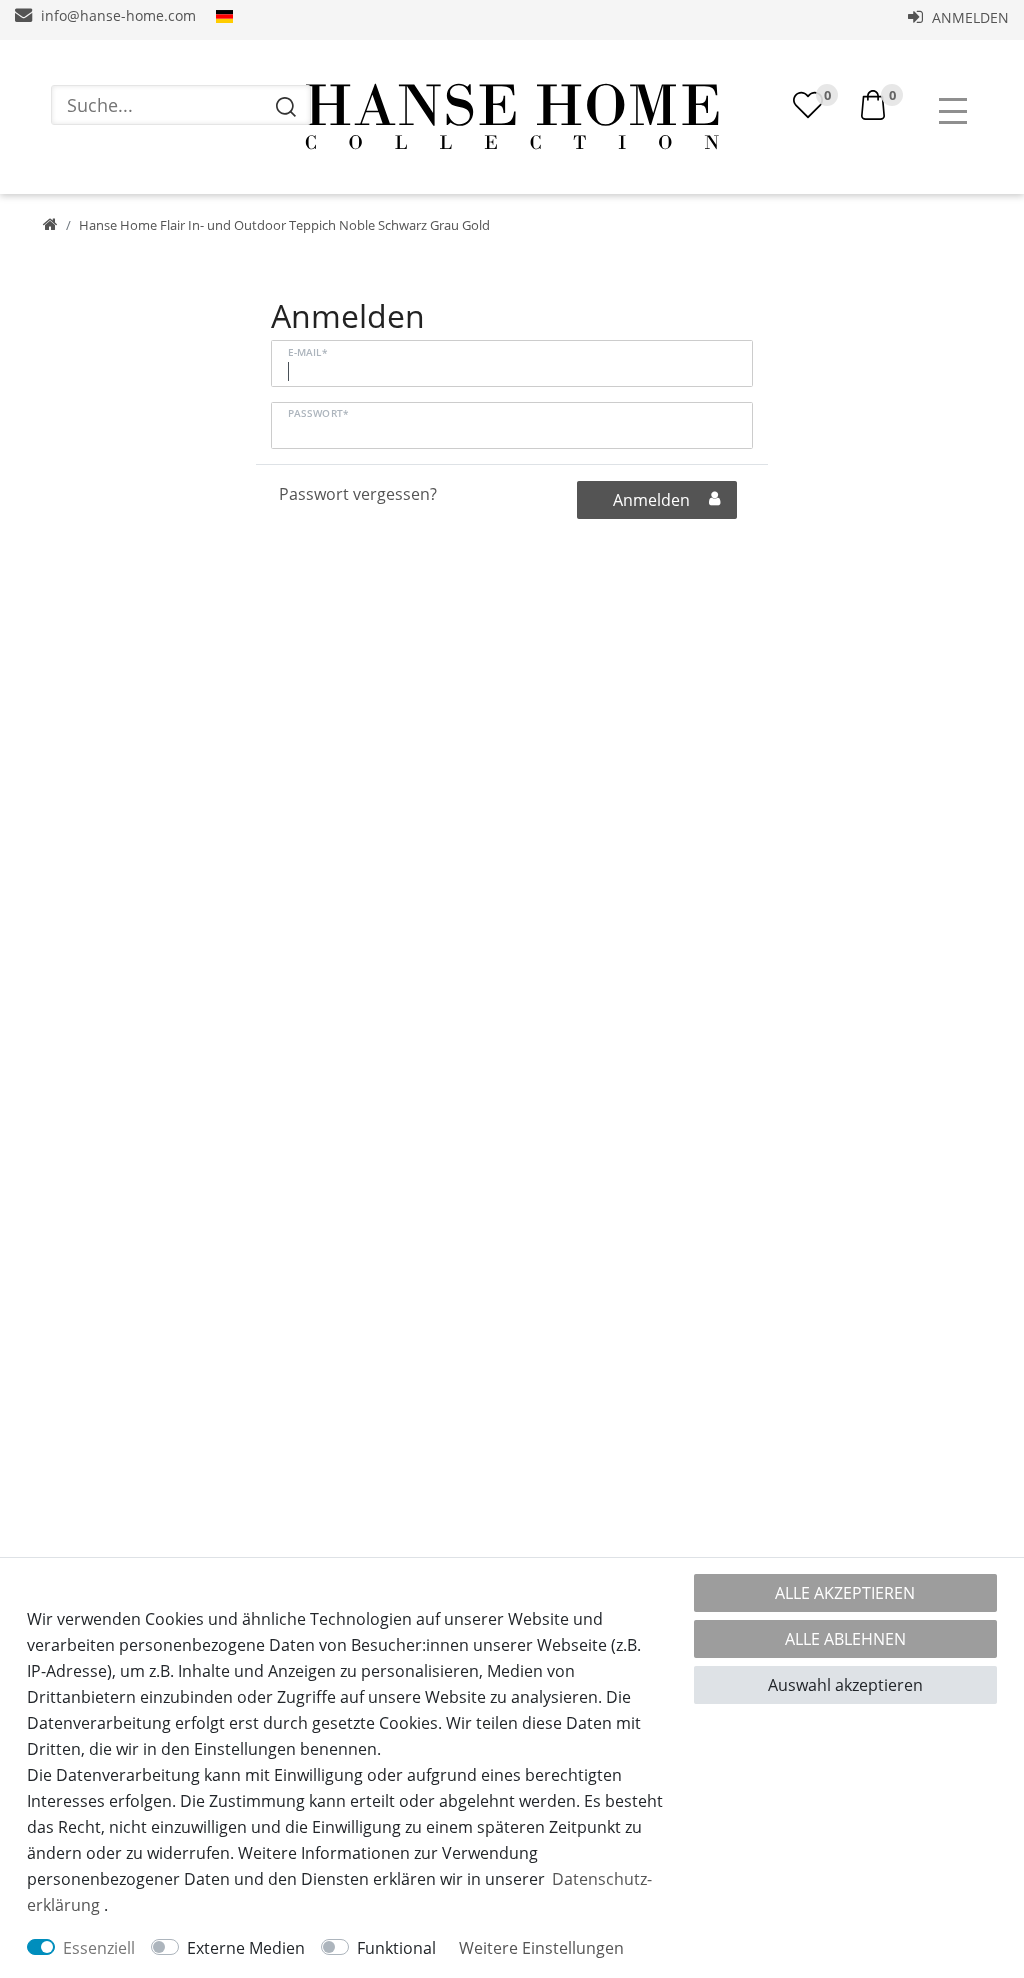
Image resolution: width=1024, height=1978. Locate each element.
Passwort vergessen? (358, 494)
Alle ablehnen (845, 1639)
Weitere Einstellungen (541, 1948)
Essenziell (99, 1948)
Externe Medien (246, 1948)
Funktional (396, 1948)
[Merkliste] (808, 105)
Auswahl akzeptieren (845, 1685)
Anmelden (968, 17)
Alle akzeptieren (845, 1593)
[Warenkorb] (873, 103)
